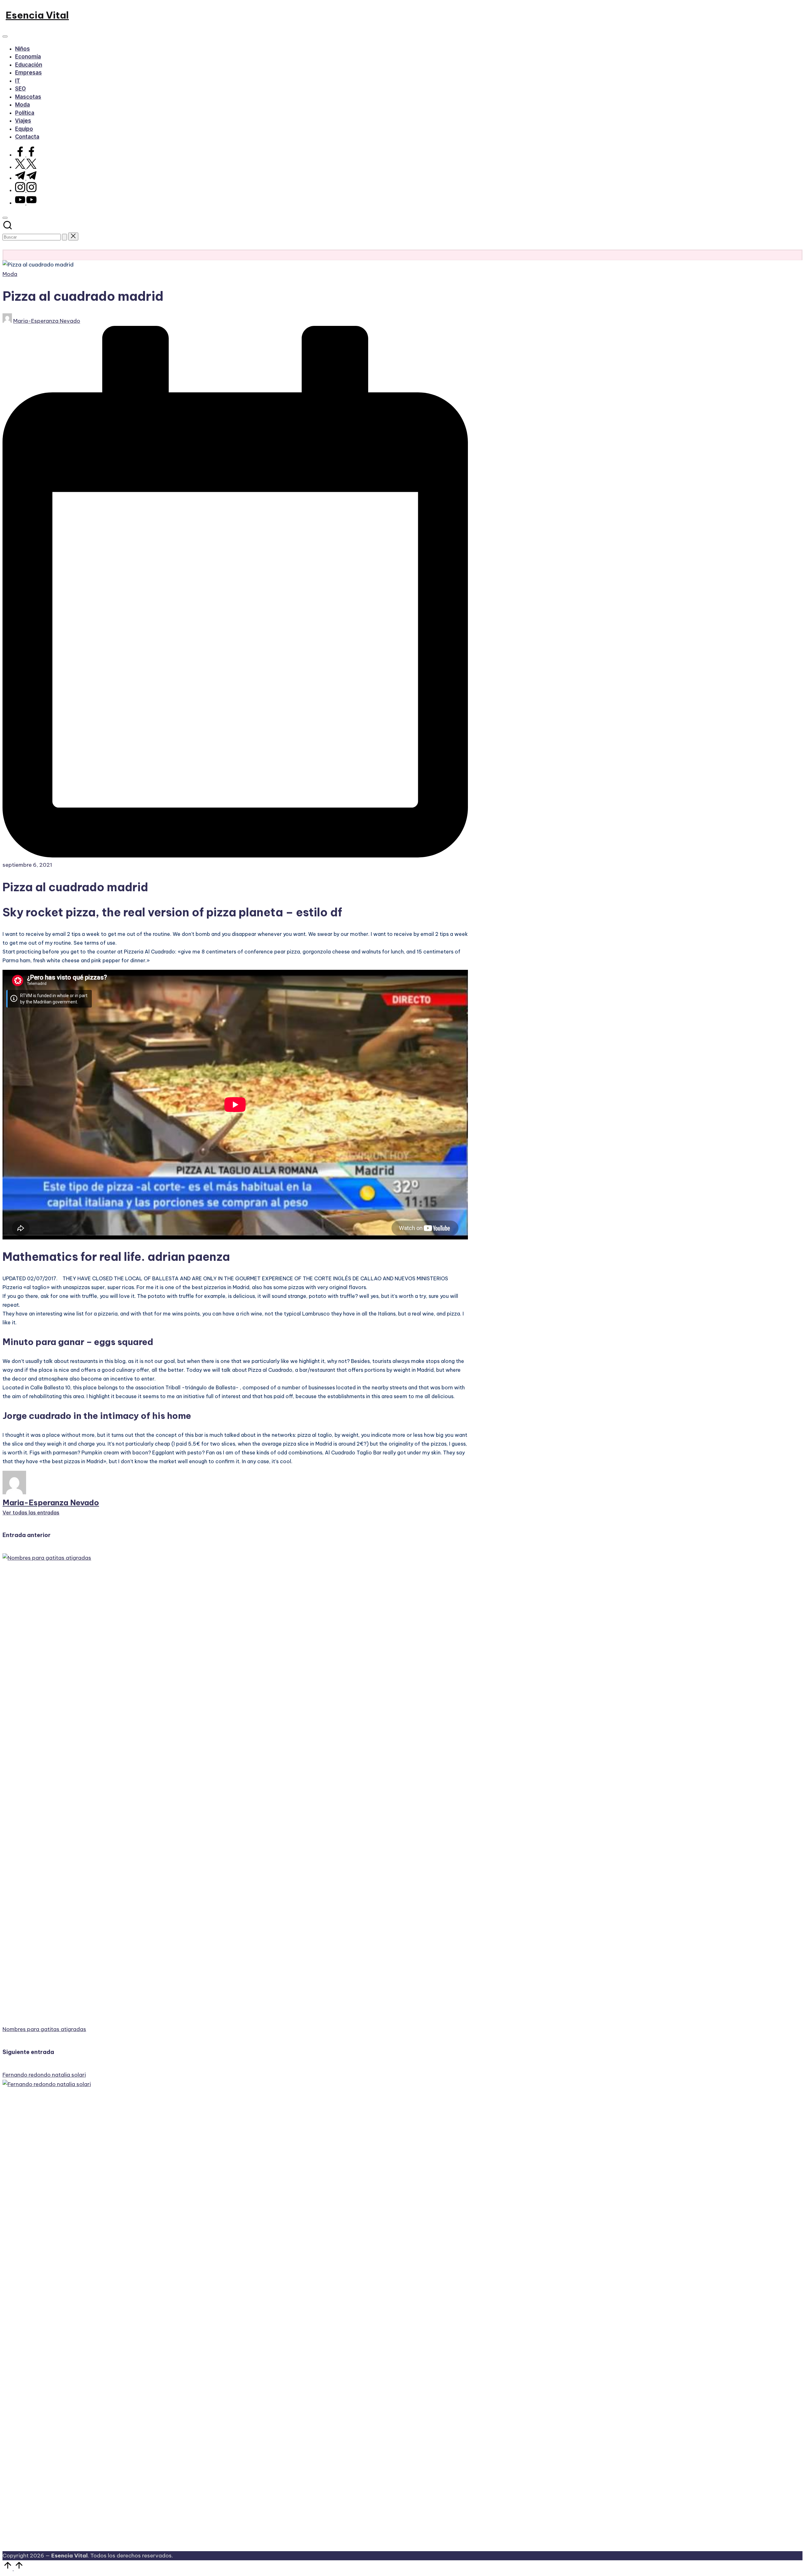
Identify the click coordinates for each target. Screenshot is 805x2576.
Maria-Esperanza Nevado (51, 1502)
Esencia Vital (37, 15)
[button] (64, 237)
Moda (10, 274)
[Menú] (5, 36)
